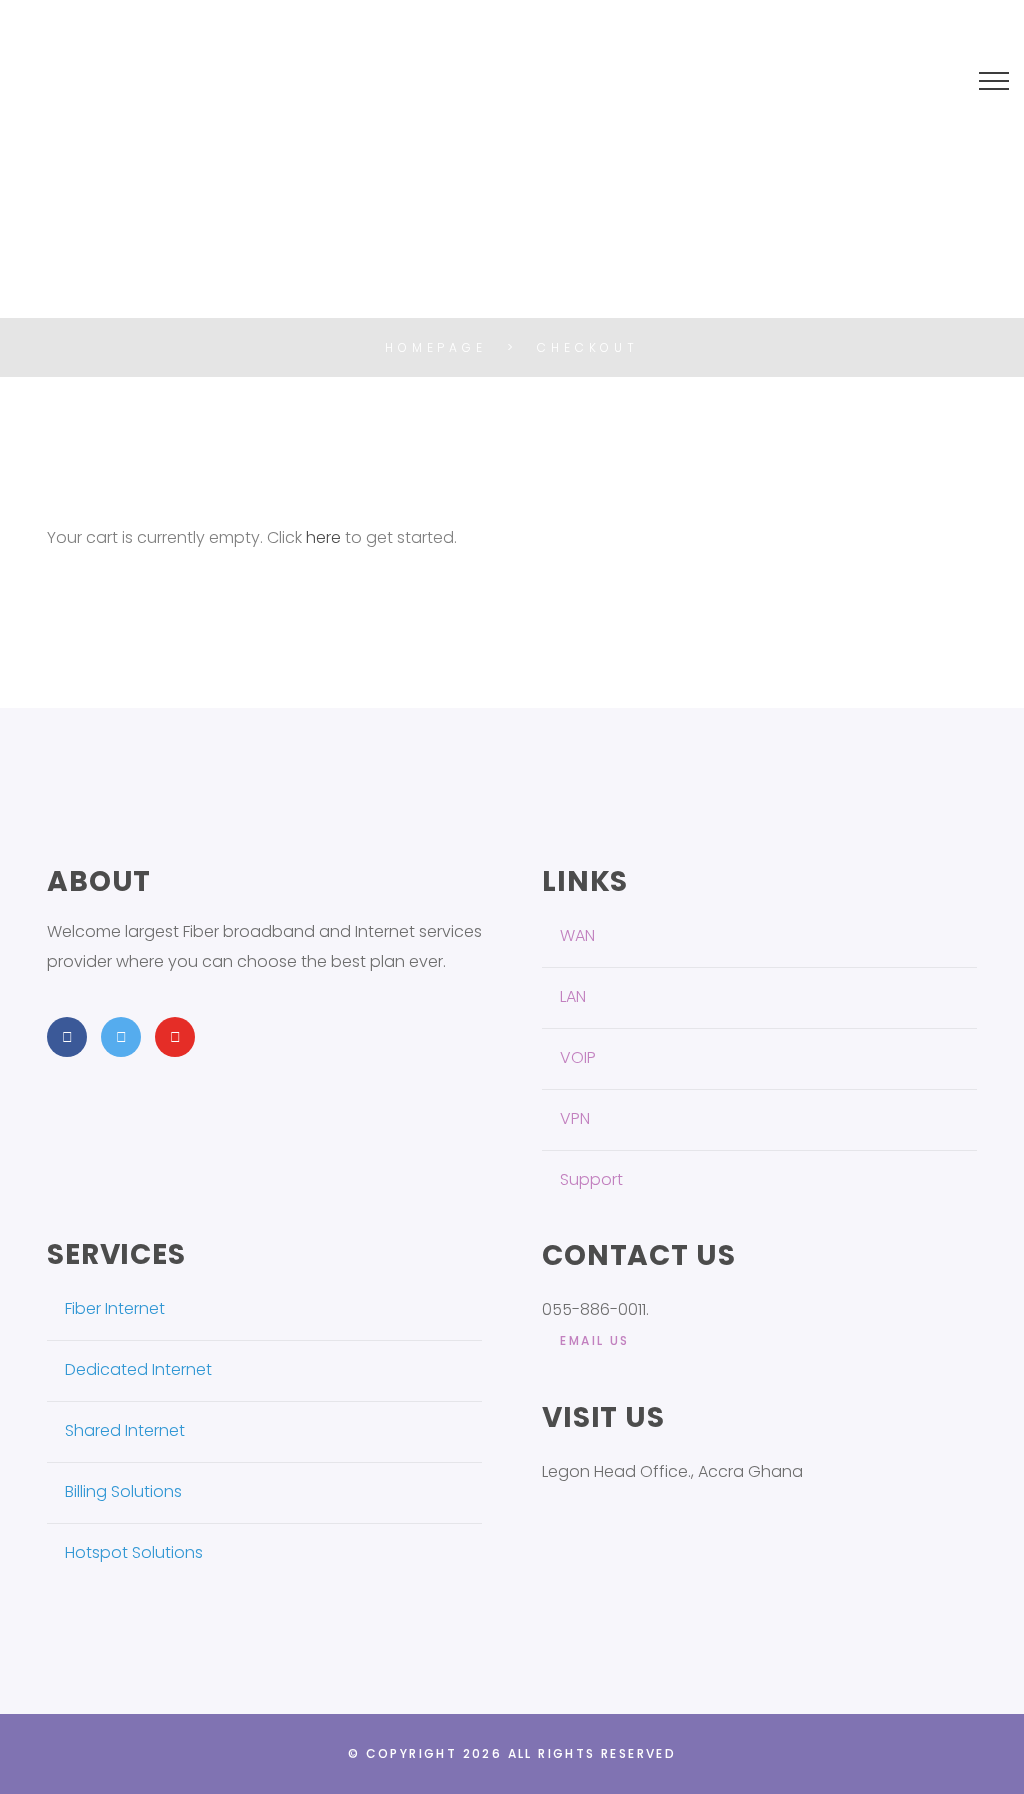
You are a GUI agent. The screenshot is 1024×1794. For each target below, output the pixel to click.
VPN (575, 1118)
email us (594, 1340)
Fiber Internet (115, 1308)
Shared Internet (125, 1430)
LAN (573, 996)
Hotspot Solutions (134, 1552)
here (323, 537)
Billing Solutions (123, 1491)
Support (591, 1179)
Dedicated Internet (138, 1369)
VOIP (578, 1057)
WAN (577, 935)
